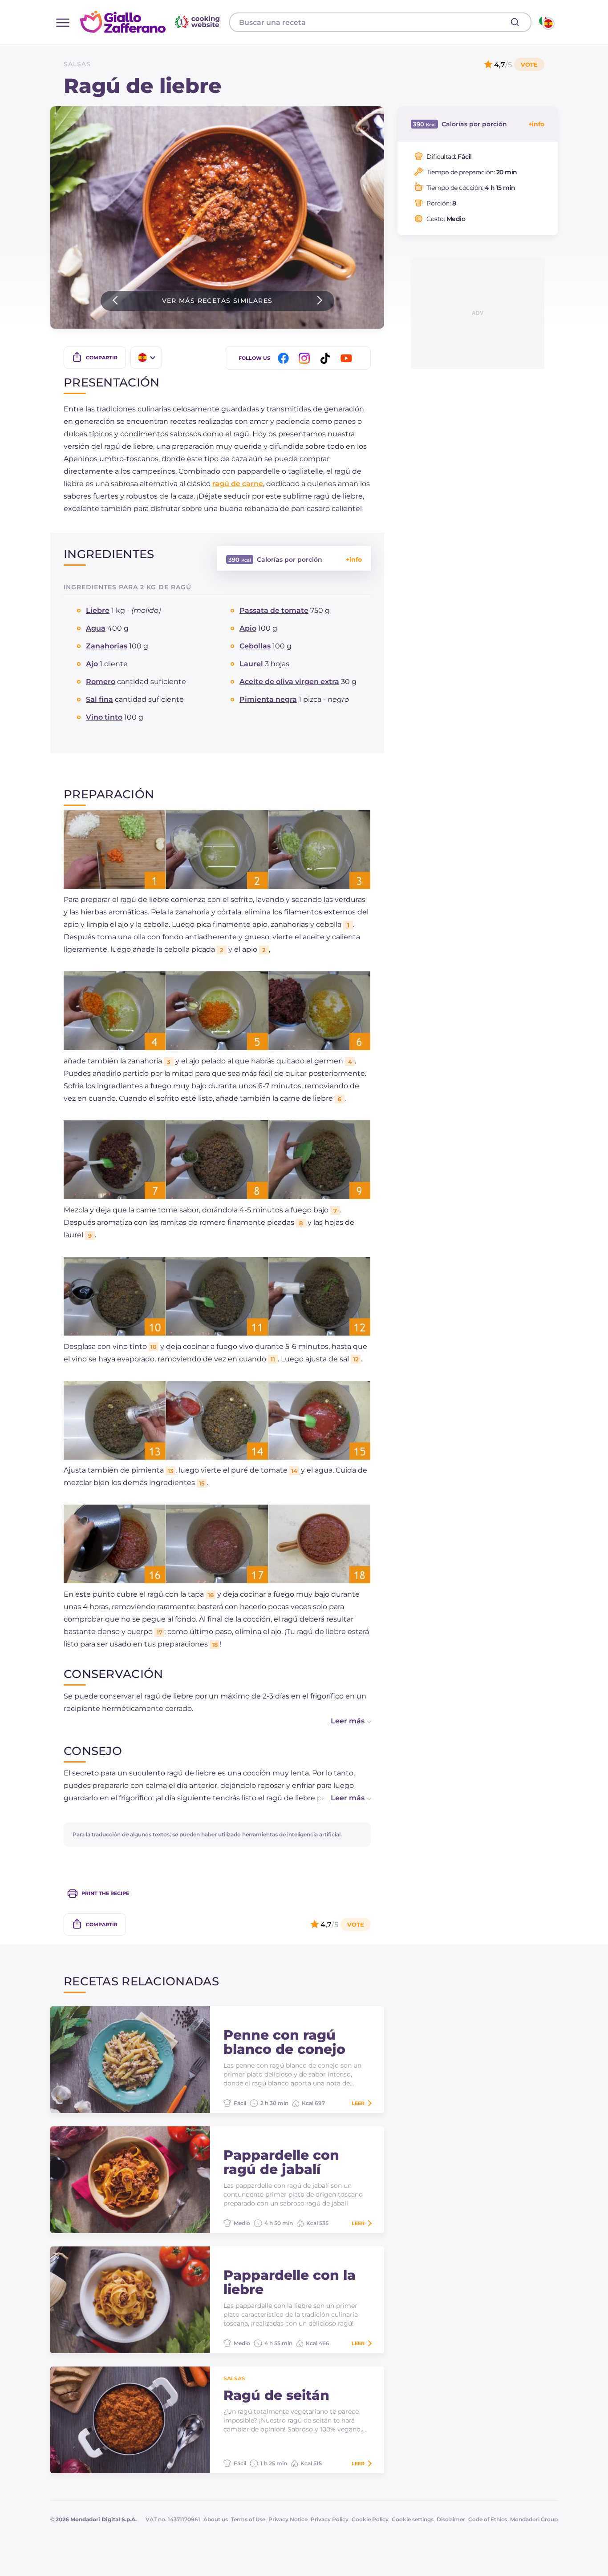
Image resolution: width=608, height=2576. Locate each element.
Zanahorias (107, 646)
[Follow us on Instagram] (306, 358)
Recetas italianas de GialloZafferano (151, 22)
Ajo (92, 664)
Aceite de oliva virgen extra (289, 682)
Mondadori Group (534, 2519)
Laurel (251, 664)
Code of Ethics (488, 2519)
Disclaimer (451, 2519)
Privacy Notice (288, 2519)
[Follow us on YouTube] (348, 358)
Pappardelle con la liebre (290, 2282)
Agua (96, 628)
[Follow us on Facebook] (285, 358)
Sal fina (99, 699)
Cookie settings (413, 2519)
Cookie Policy (370, 2519)
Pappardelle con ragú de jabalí (281, 2162)
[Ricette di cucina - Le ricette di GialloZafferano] (546, 22)
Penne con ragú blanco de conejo (284, 2042)
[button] (342, 1721)
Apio (248, 628)
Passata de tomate (274, 610)
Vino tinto (104, 717)
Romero (101, 682)
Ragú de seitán (276, 2395)
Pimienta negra (268, 699)
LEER (358, 2103)
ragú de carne (238, 484)
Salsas (77, 64)
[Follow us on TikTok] (327, 358)
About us (216, 2519)
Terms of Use (248, 2519)
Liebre (98, 610)
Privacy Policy (330, 2519)
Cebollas (255, 646)
